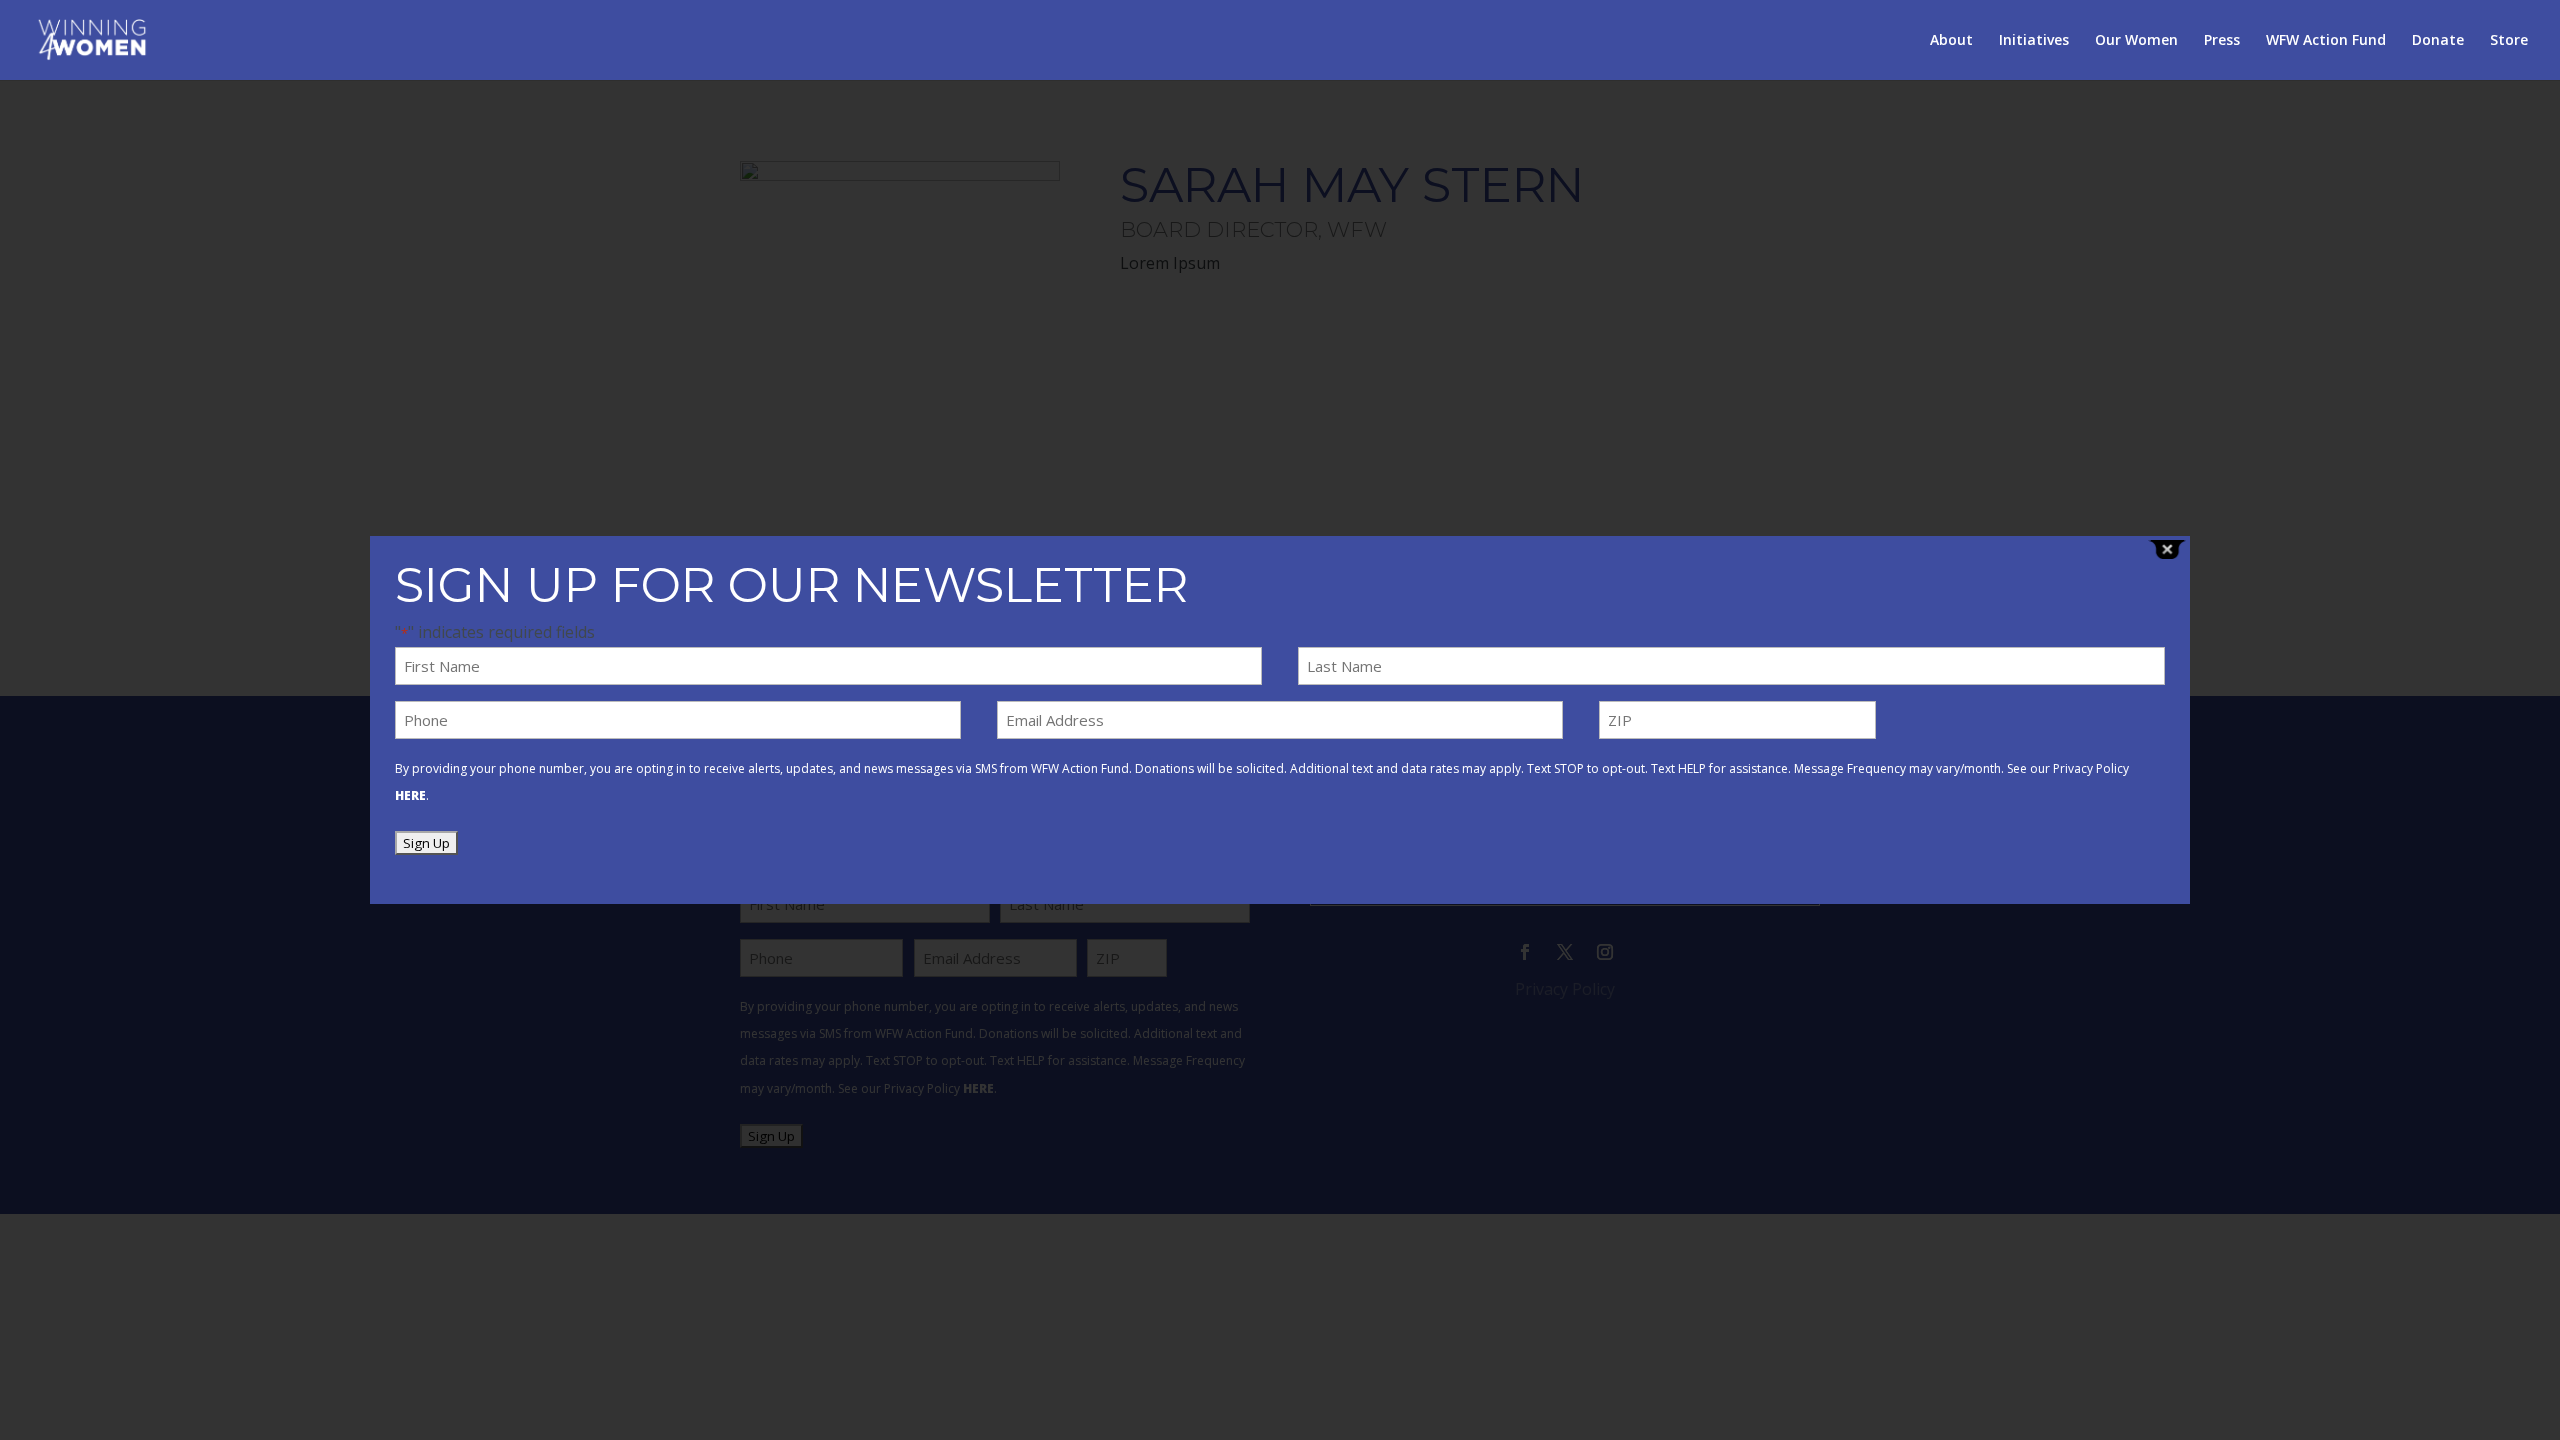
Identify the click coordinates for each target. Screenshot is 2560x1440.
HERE (410, 795)
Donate (2438, 41)
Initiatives (2034, 41)
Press (2222, 41)
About (1951, 41)
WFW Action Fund (2326, 41)
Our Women (2136, 41)
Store (2509, 41)
